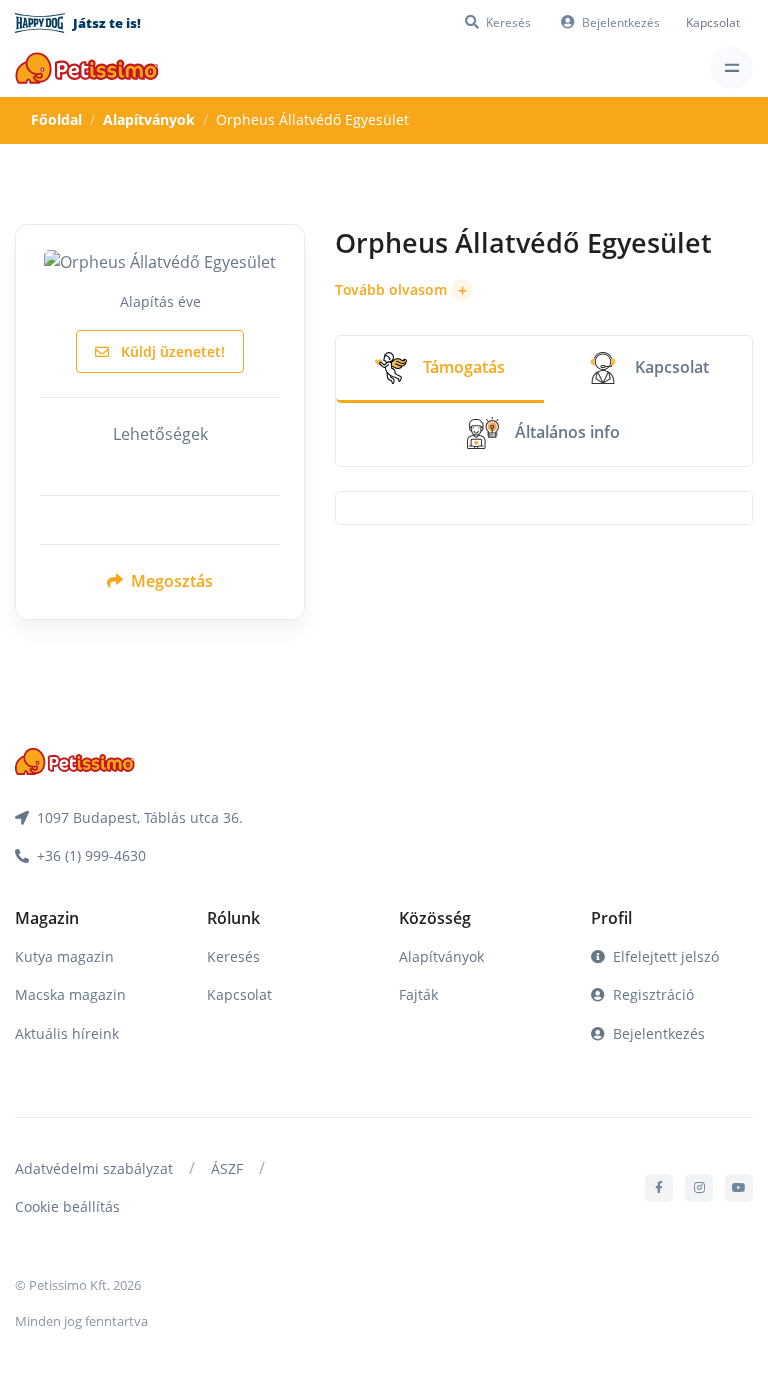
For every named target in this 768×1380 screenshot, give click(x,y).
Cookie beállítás (67, 1206)
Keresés (233, 956)
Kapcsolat (713, 22)
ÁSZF (227, 1168)
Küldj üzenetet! (171, 351)
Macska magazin (70, 994)
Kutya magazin (64, 956)
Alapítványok (149, 119)
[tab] (440, 369)
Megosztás (170, 581)
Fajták (418, 994)
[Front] (87, 67)
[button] (404, 290)
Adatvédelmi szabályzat (94, 1168)
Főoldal (56, 119)
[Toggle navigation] (731, 67)
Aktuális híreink (67, 1033)
